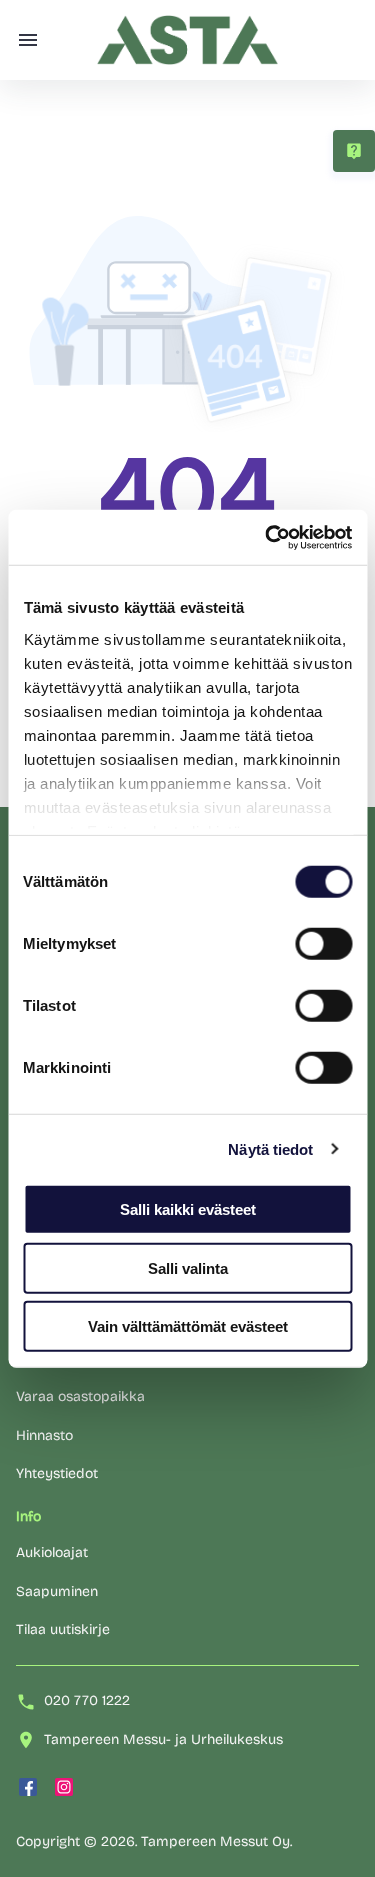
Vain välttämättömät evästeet (188, 1326)
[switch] (323, 944)
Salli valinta (188, 1267)
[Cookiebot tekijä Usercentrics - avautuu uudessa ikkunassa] (267, 537)
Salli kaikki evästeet (188, 1209)
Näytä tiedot (270, 1148)
